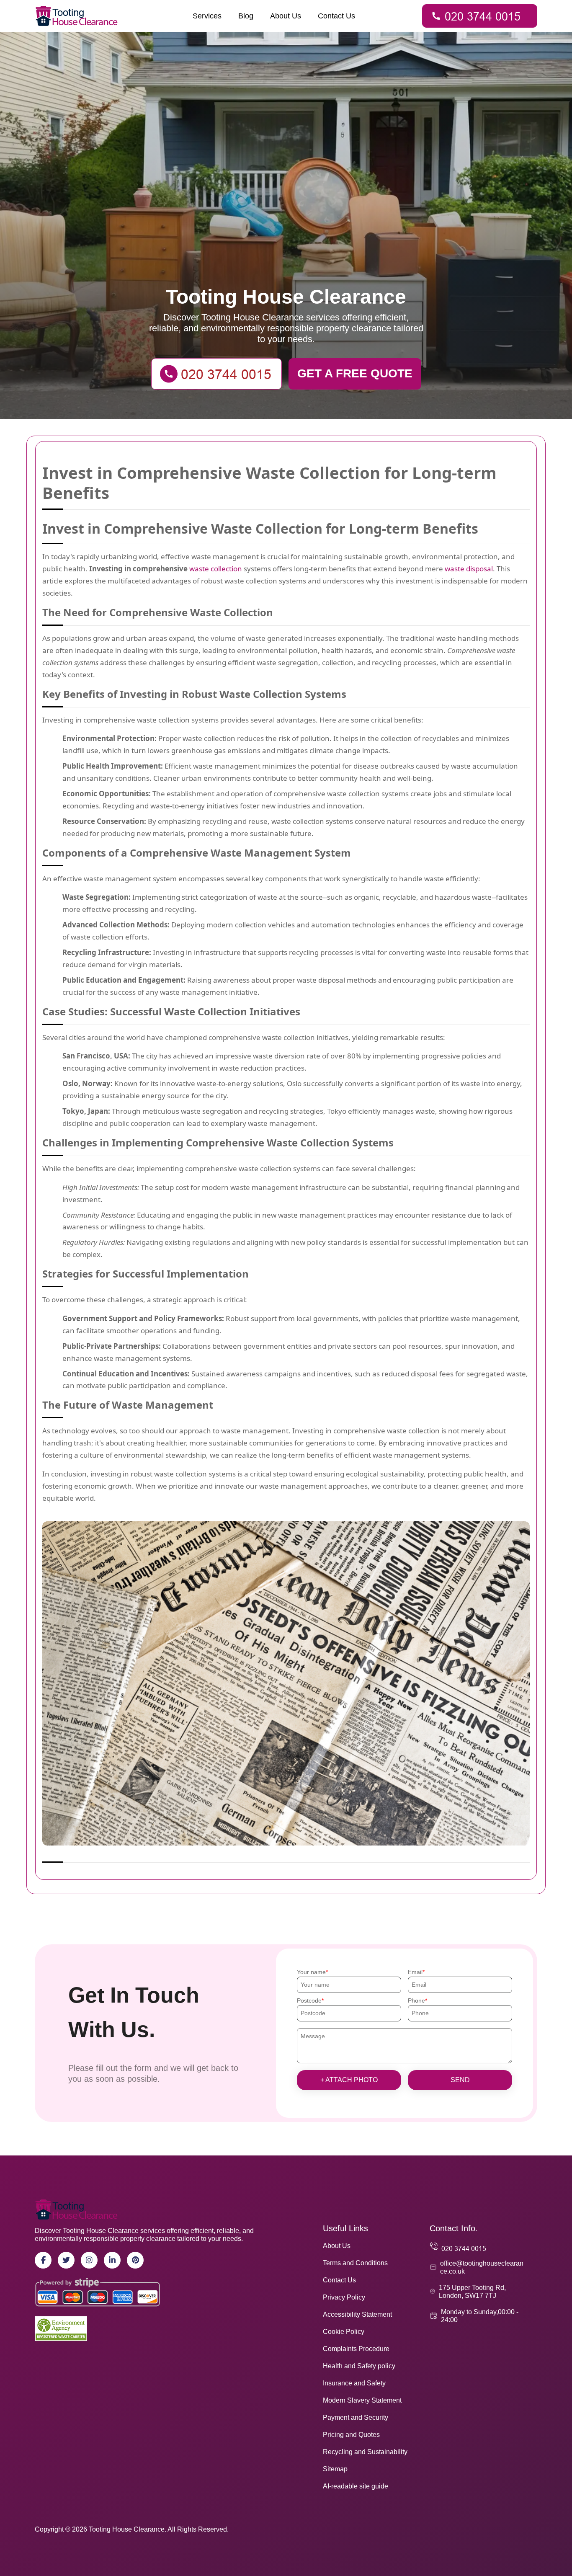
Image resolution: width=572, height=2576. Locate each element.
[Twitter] (66, 2260)
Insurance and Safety (354, 2383)
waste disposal (469, 569)
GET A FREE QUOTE (355, 373)
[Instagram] (89, 2260)
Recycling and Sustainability (365, 2452)
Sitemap (335, 2469)
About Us (286, 16)
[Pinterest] (135, 2260)
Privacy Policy (344, 2297)
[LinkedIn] (112, 2260)
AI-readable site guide (356, 2486)
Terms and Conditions (355, 2263)
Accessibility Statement (357, 2314)
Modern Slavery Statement (362, 2400)
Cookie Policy (344, 2332)
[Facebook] (43, 2260)
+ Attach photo (349, 2080)
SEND (460, 2080)
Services (207, 16)
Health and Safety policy (359, 2366)
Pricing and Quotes (351, 2435)
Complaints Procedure (356, 2349)
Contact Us (336, 16)
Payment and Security (356, 2417)
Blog (246, 16)
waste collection (216, 569)
